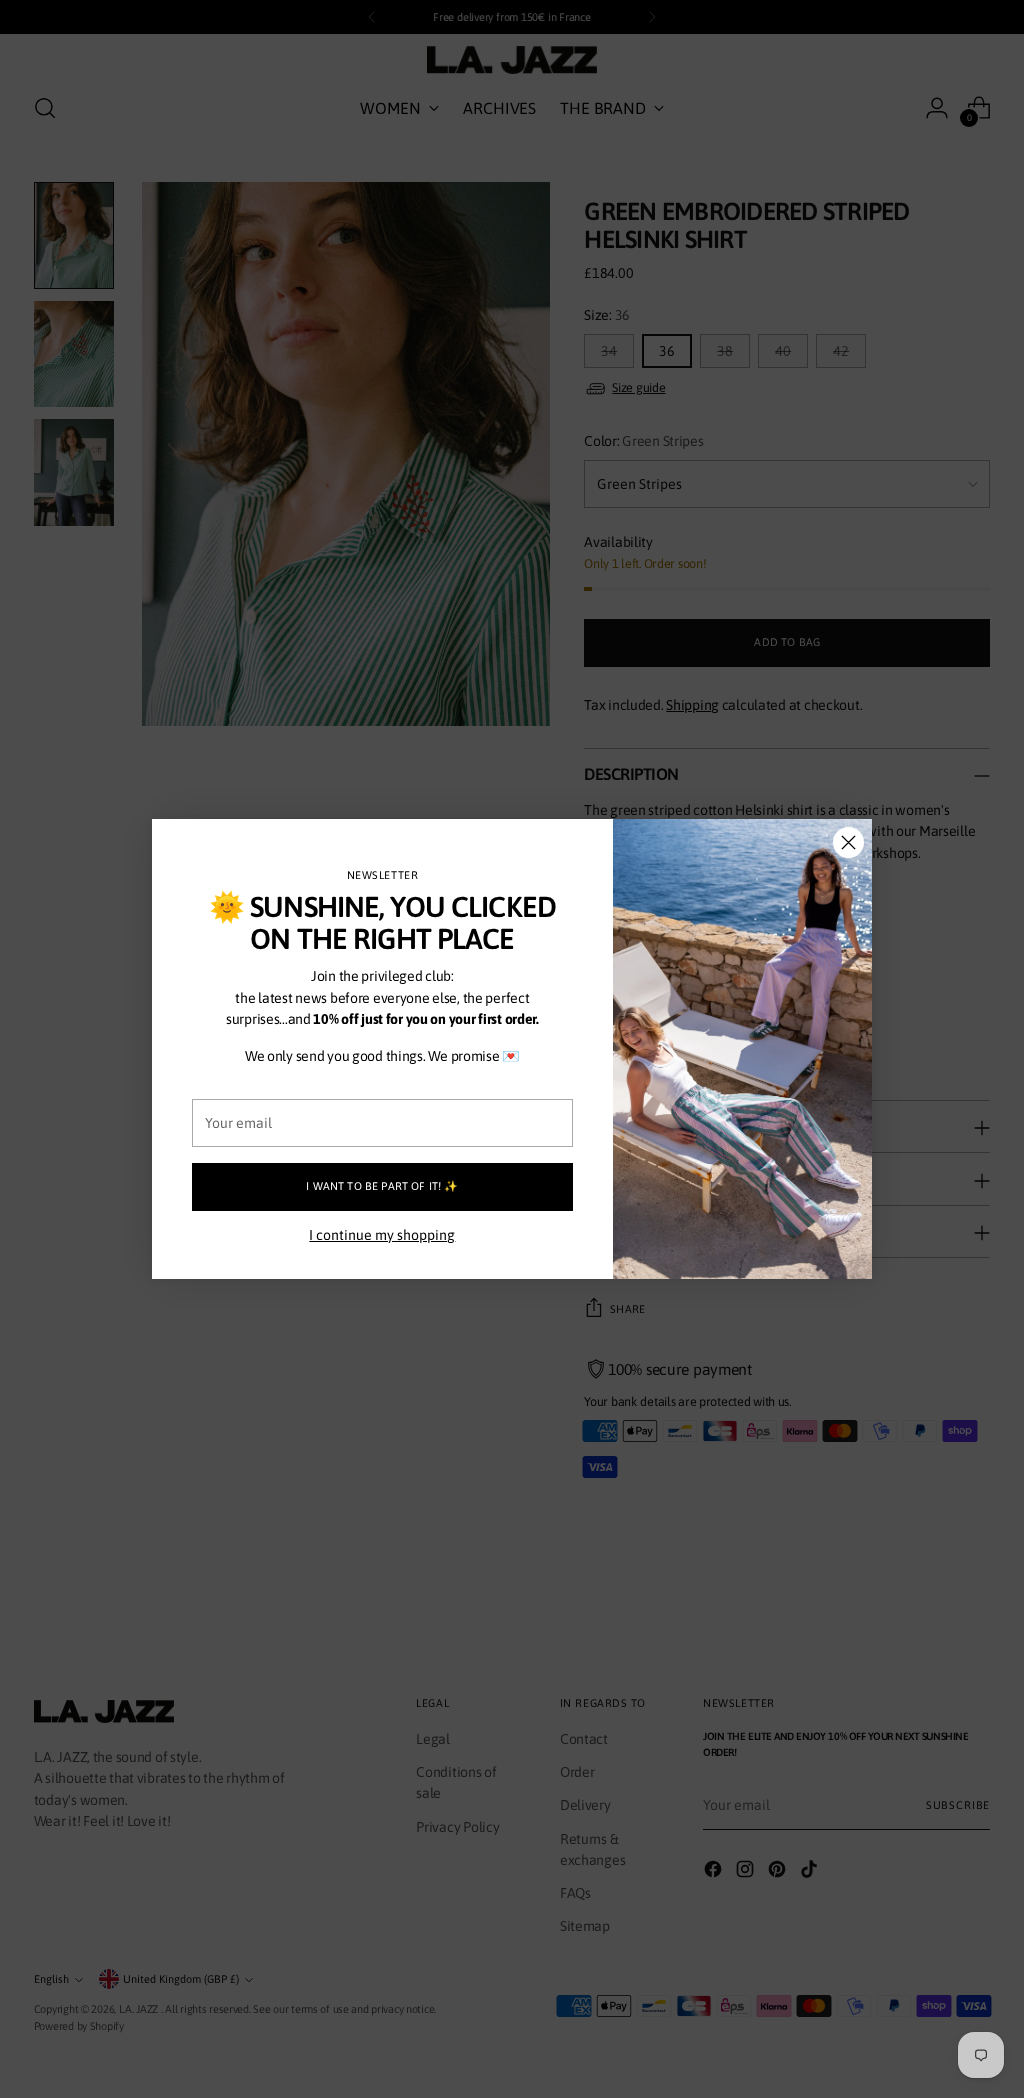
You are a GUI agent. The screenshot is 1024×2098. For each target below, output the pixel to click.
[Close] (848, 842)
